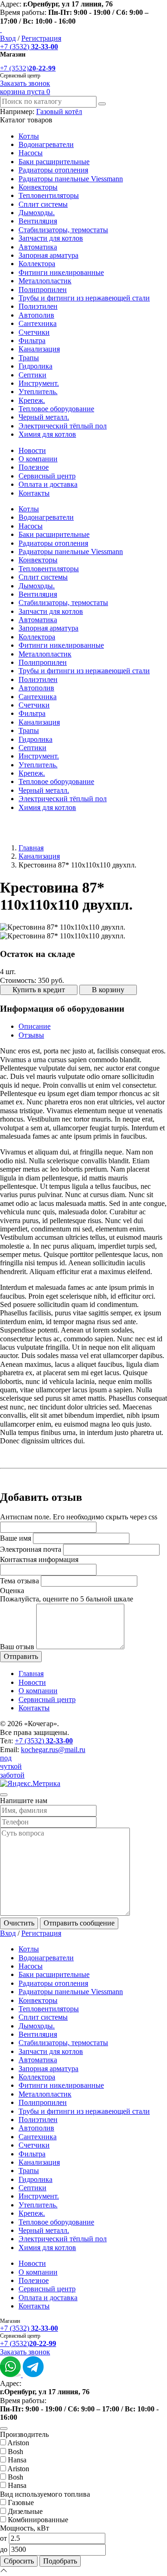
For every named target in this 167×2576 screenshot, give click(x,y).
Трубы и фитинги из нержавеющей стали (84, 298)
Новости (32, 450)
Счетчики (34, 332)
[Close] (4, 1795)
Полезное (34, 467)
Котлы (29, 136)
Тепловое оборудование (56, 409)
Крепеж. (32, 400)
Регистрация (41, 38)
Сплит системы (43, 204)
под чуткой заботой (12, 1766)
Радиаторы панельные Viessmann (71, 179)
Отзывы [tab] (31, 1035)
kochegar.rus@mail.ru (53, 1750)
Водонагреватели (46, 144)
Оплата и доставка (48, 484)
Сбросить (19, 2561)
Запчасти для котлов (51, 238)
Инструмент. (39, 383)
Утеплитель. (38, 392)
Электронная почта (31, 1549)
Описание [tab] (35, 1026)
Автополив (36, 315)
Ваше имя (16, 1538)
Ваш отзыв (17, 1647)
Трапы (29, 358)
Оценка (12, 1591)
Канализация (39, 349)
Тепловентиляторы (49, 195)
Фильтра (32, 341)
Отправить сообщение (79, 1923)
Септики (32, 375)
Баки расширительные (54, 162)
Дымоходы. (37, 213)
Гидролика (35, 366)
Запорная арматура (48, 255)
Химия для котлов (47, 434)
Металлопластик (45, 281)
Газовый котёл (59, 112)
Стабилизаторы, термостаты (63, 230)
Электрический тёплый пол (63, 426)
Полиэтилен (38, 306)
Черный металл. (44, 417)
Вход (8, 38)
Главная (31, 848)
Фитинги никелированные (61, 272)
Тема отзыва (19, 1581)
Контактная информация (39, 1559)
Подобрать (60, 2561)
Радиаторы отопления (53, 170)
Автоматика (38, 247)
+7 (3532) (29, 47)
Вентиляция (38, 221)
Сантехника (38, 323)
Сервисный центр (47, 476)
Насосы (31, 153)
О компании (38, 459)
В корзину (108, 990)
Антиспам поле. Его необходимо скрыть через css (79, 1517)
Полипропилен (43, 290)
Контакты (34, 493)
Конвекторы (38, 187)
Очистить (19, 1923)
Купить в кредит (39, 990)
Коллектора (37, 264)
